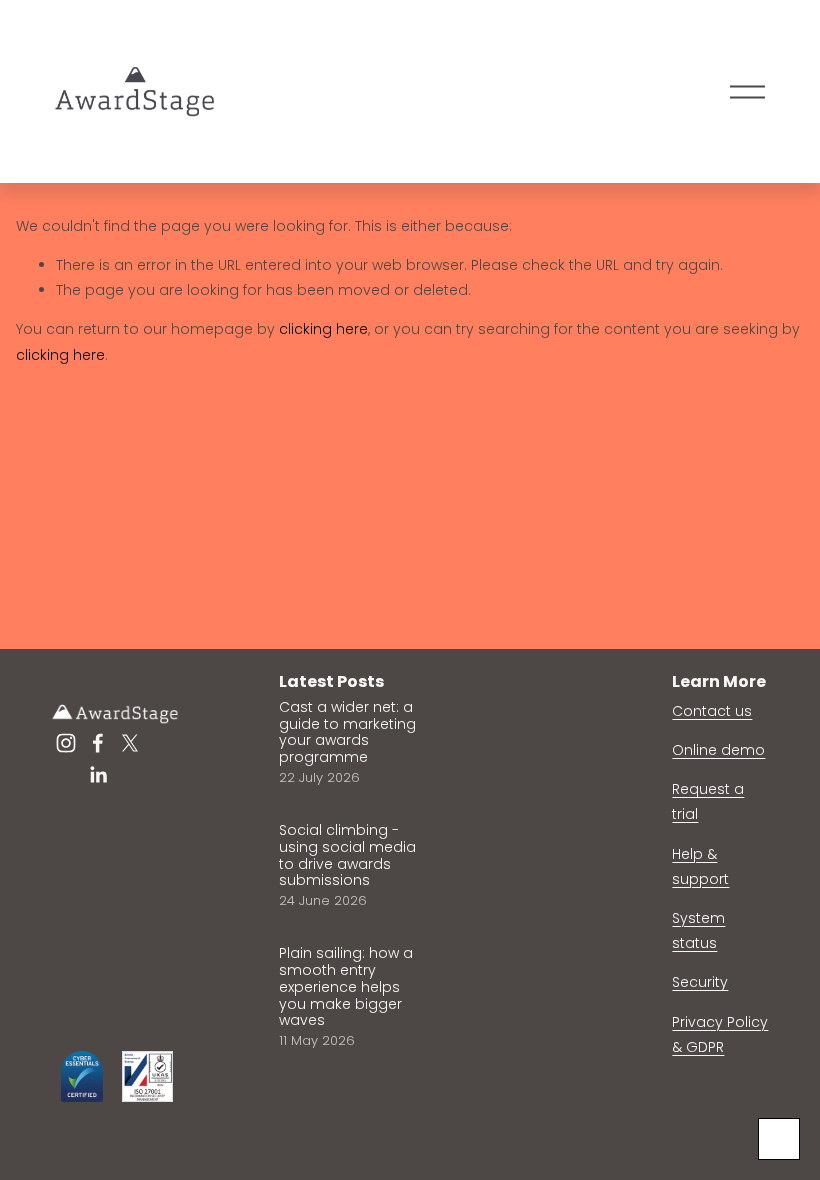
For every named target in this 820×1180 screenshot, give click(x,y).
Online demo (718, 750)
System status (698, 930)
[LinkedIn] (98, 775)
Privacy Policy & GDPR (720, 1034)
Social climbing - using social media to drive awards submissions (347, 855)
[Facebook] (98, 743)
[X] (130, 743)
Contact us (712, 711)
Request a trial (708, 801)
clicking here (323, 329)
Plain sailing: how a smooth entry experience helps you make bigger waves (346, 986)
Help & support (700, 866)
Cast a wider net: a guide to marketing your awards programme (347, 732)
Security (700, 982)
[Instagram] (66, 743)
